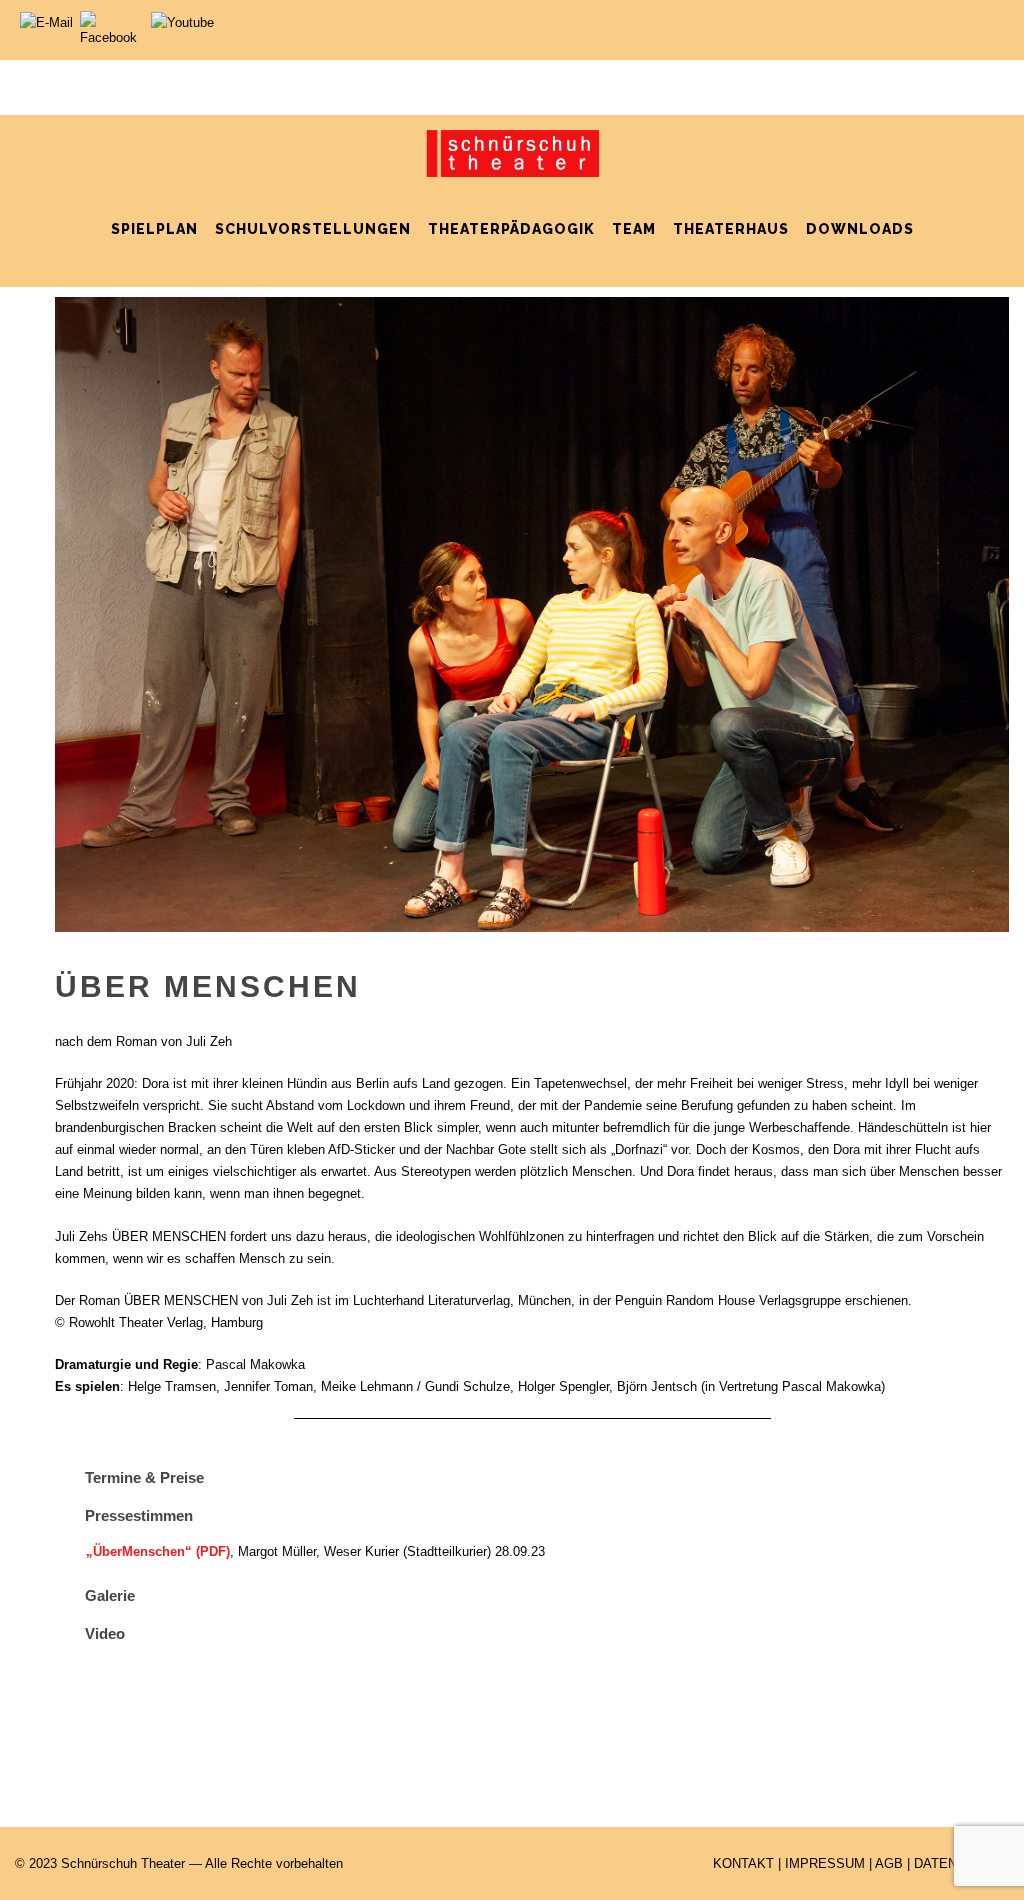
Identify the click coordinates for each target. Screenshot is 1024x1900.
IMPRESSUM (825, 1863)
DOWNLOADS (860, 229)
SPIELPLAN (154, 229)
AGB (889, 1863)
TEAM (634, 229)
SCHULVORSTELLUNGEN (313, 229)
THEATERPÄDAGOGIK (511, 229)
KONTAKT (743, 1863)
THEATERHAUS (731, 229)
